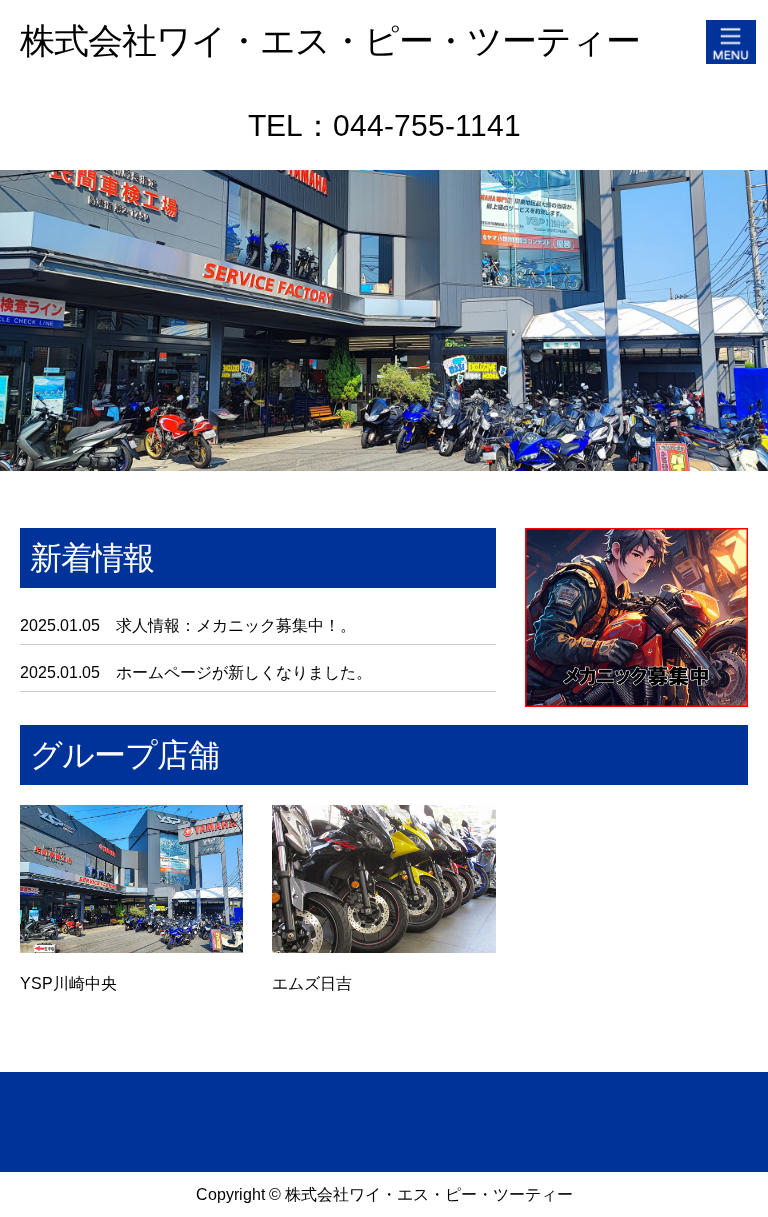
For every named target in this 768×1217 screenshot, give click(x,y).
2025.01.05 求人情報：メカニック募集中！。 (188, 625)
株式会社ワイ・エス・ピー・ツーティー (330, 40)
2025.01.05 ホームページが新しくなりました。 (196, 672)
